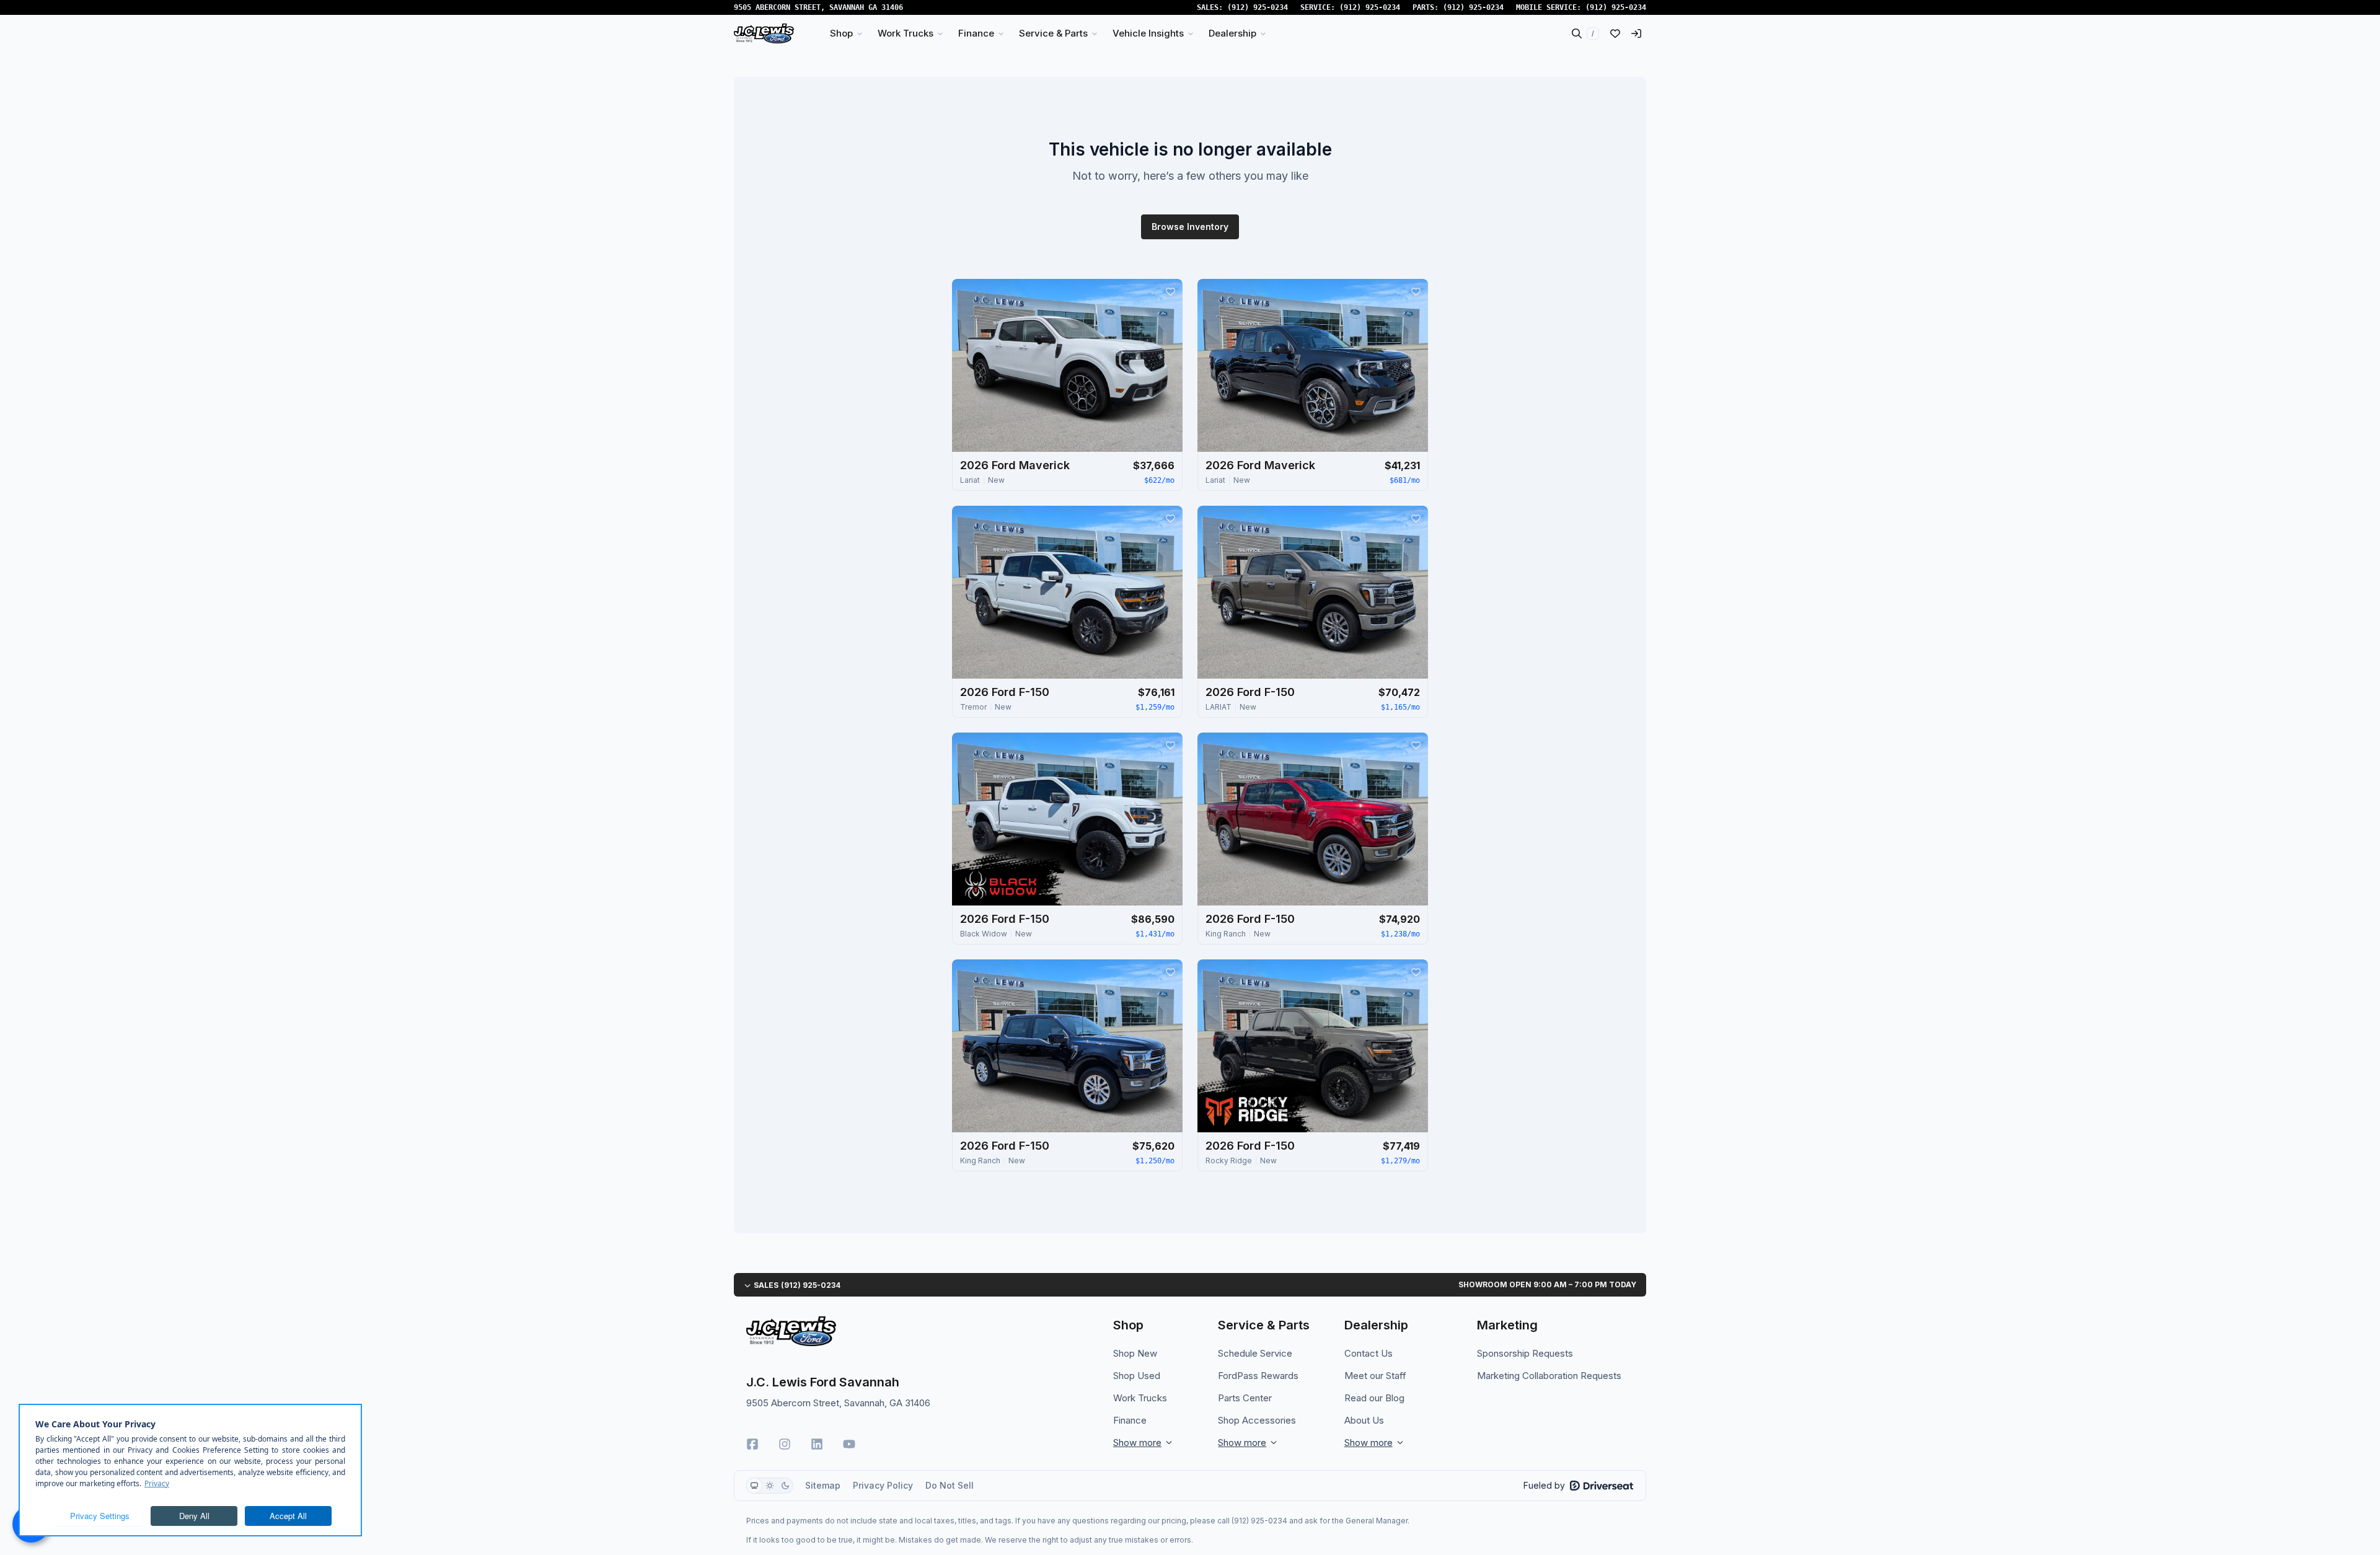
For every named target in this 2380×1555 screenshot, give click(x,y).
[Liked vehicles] (1615, 33)
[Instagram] (785, 1444)
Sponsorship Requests (1525, 1353)
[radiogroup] (770, 1486)
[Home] (764, 33)
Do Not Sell (950, 1485)
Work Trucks (1140, 1398)
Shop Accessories (1257, 1420)
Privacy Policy (883, 1485)
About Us (1364, 1420)
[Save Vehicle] (1170, 291)
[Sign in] (1636, 33)
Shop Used (1137, 1376)
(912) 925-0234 (1258, 7)
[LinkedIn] (817, 1444)
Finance (1130, 1420)
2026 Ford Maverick (1015, 465)
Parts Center (1245, 1398)
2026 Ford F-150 (1005, 692)
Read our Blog (1374, 1398)
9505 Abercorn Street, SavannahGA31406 (818, 7)
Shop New (1135, 1353)
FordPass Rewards (1258, 1376)
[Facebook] (752, 1444)
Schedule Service (1255, 1353)
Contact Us (1368, 1353)
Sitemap (823, 1485)
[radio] (754, 1486)
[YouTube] (849, 1444)
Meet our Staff (1375, 1376)
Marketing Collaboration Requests (1549, 1376)
